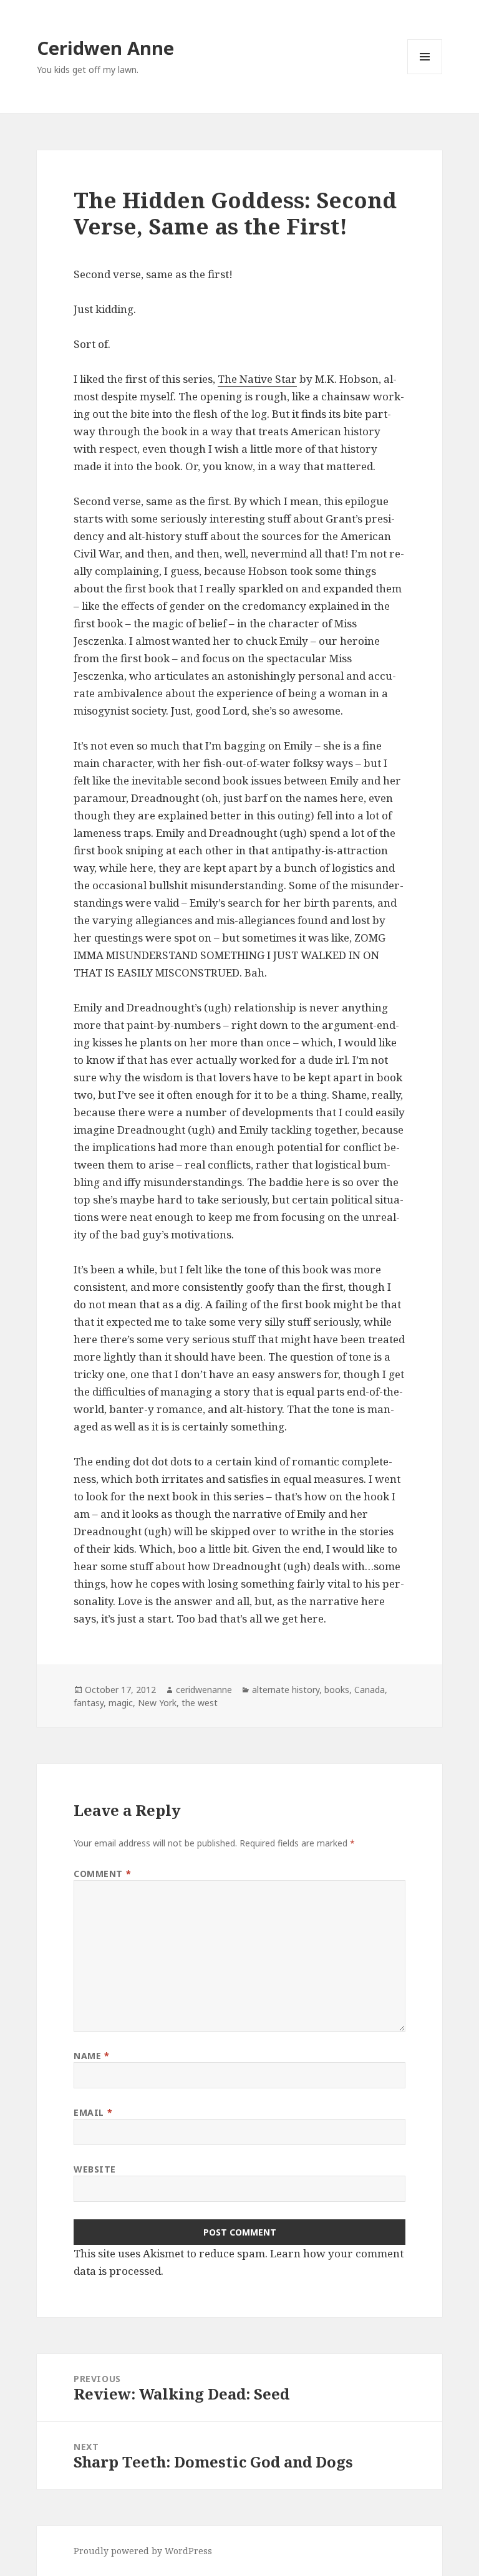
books (337, 1690)
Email (93, 2112)
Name (91, 2056)
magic (121, 1703)
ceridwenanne (204, 1690)
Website (95, 2169)
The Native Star (257, 379)
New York (157, 1703)
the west (200, 1703)
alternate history (286, 1690)
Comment (102, 1874)
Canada (370, 1690)
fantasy (89, 1703)
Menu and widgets (425, 74)
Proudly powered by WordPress (143, 2551)
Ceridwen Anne (105, 48)
